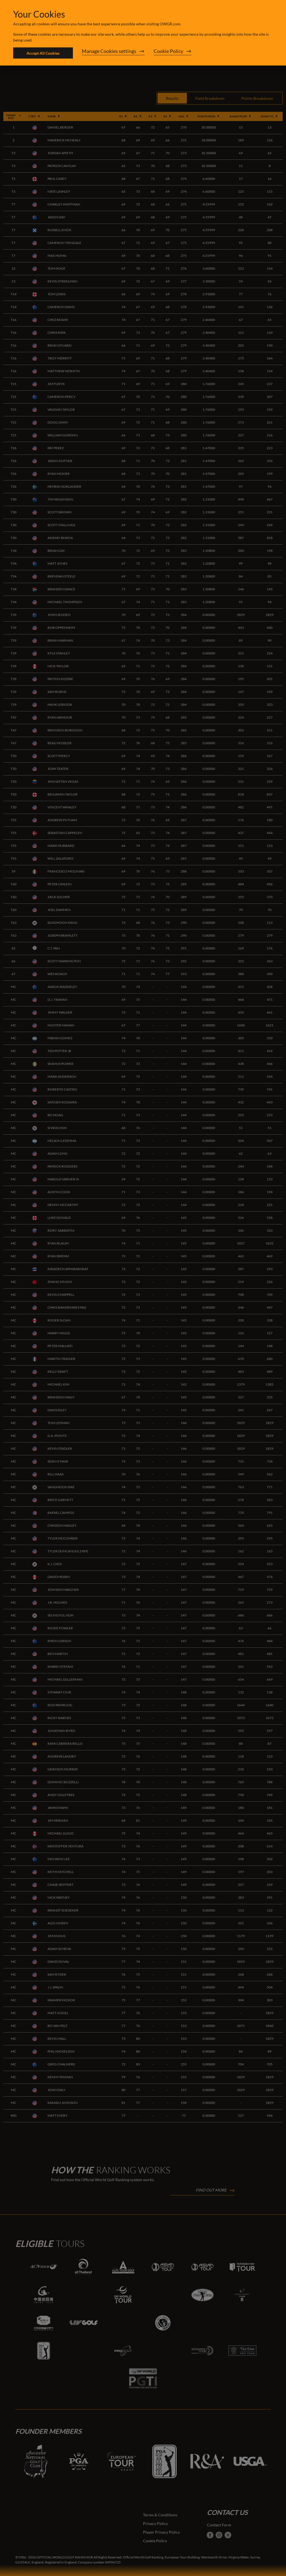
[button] (113, 53)
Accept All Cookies (43, 53)
